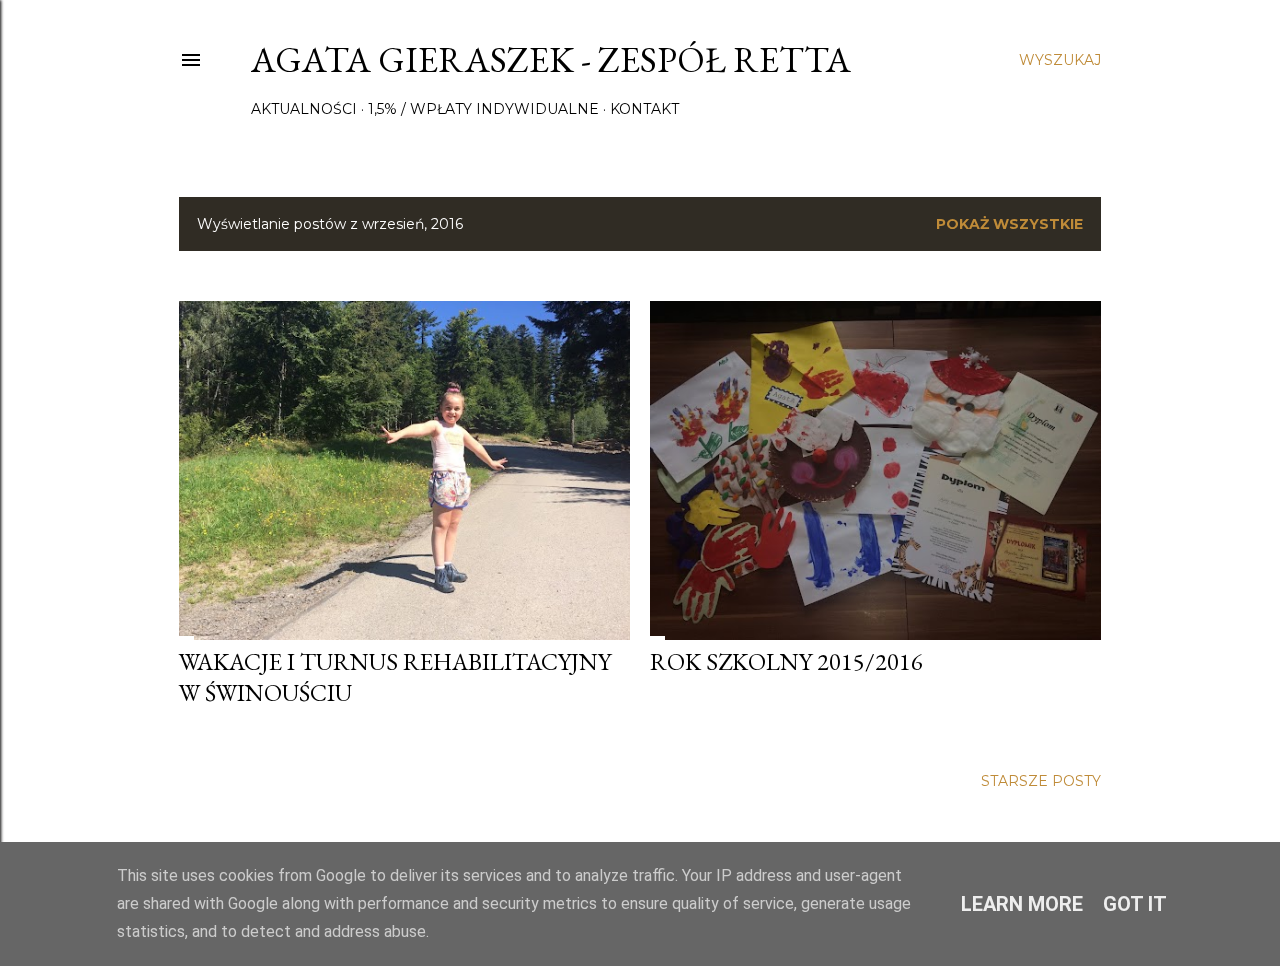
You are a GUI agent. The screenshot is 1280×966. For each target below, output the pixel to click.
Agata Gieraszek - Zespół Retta (551, 59)
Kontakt (644, 109)
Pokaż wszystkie (1009, 224)
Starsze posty (1041, 781)
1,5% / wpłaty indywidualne (483, 109)
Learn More (1022, 904)
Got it (1135, 904)
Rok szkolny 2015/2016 (786, 661)
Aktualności (304, 109)
